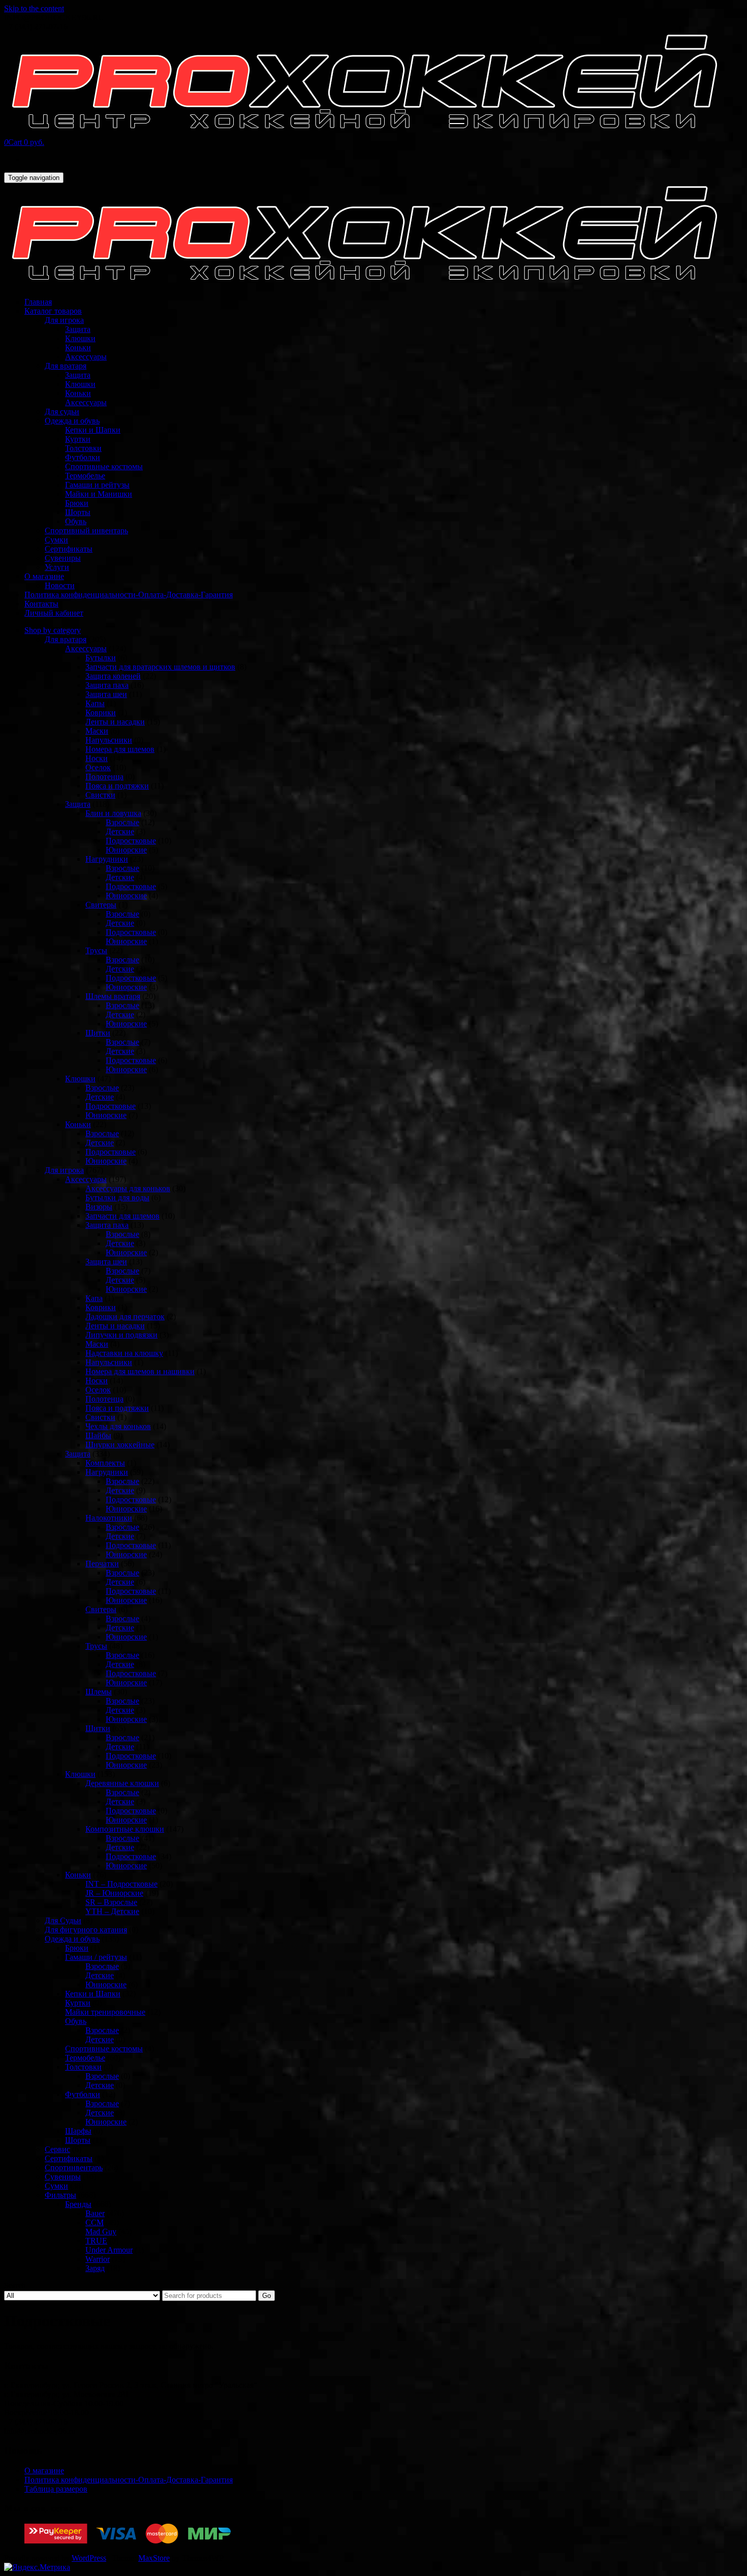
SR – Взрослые (111, 1902)
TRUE (96, 2241)
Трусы (96, 950)
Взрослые (122, 822)
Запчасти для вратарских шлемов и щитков (160, 667)
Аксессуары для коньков (128, 1188)
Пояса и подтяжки (117, 786)
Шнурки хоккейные (120, 1445)
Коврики (101, 713)
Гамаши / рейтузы (96, 1957)
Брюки (77, 503)
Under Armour (109, 2250)
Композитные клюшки (125, 1829)
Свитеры (101, 905)
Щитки (98, 1033)
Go (267, 2296)
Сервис (57, 2149)
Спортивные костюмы (104, 466)
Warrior (98, 2259)
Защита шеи (106, 694)
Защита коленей (113, 676)
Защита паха (107, 685)
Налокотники (109, 1518)
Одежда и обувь (72, 421)
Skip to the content (34, 8)
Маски (97, 731)
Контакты (41, 604)
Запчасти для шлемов (122, 1216)
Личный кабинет (54, 613)
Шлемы (99, 1692)
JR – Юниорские (114, 1893)
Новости (60, 585)
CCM (95, 2222)
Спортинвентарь (74, 2168)
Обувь (76, 521)
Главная (38, 302)
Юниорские (126, 850)
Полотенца (104, 777)
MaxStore (154, 2558)
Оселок (98, 767)
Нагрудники (107, 859)
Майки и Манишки (99, 494)
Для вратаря (66, 366)
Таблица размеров (56, 2489)
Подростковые (131, 841)
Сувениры (63, 558)
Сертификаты (69, 549)
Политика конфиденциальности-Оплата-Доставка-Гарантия (129, 595)
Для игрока (64, 320)
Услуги (57, 567)
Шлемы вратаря (113, 996)
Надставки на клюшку (124, 1353)
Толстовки (83, 448)
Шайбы (98, 1435)
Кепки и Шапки (93, 430)
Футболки (83, 457)
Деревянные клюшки (122, 1783)
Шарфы (78, 2131)
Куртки (78, 439)
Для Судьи (63, 1920)
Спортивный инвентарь (86, 531)
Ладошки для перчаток (125, 1316)
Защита (78, 329)
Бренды (78, 2204)
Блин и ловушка (113, 813)
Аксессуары (86, 357)
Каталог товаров (53, 311)
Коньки (78, 347)
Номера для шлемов (120, 749)
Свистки (100, 795)
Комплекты (105, 1463)
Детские (120, 831)
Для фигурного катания (86, 1930)
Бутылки (101, 658)
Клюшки (80, 338)
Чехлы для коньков (118, 1426)
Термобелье (85, 476)
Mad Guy (101, 2232)
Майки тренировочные (105, 2012)
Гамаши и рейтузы (97, 485)
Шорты (78, 512)
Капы (95, 703)
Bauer (95, 2213)
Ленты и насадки (115, 722)
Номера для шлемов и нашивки (140, 1371)
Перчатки (102, 1564)
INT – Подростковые (121, 1884)
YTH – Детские (112, 1911)
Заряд (95, 2268)
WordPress (89, 2558)
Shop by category (53, 630)
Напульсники (109, 740)
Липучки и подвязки (121, 1335)
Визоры (99, 1207)
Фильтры (60, 2195)
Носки (97, 758)
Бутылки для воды (117, 1198)
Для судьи (62, 412)
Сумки (56, 540)
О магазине (44, 576)
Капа (94, 1298)
